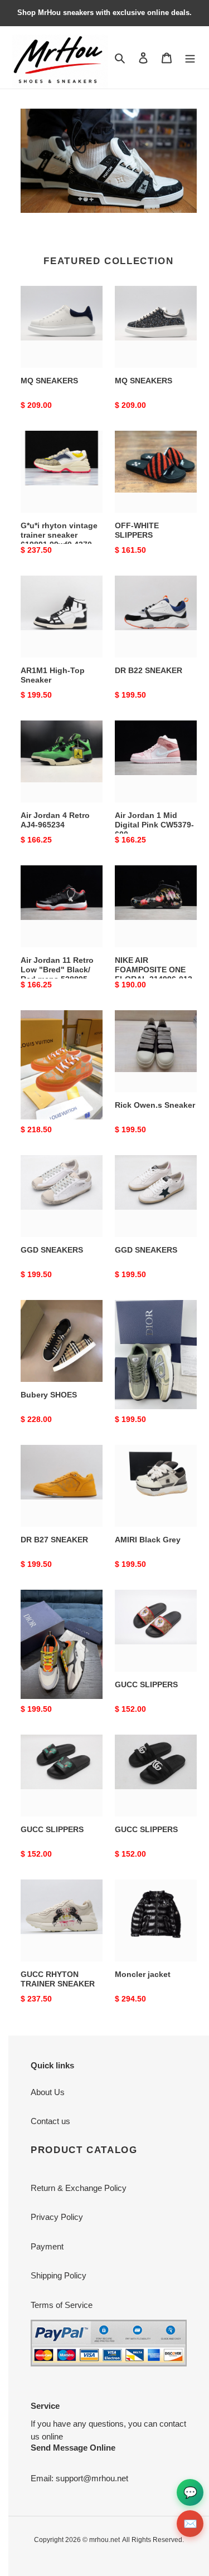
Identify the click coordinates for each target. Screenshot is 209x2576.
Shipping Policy (59, 2275)
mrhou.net (104, 2540)
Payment (47, 2246)
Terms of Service (62, 2305)
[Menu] (190, 58)
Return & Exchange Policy (79, 2188)
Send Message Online (73, 2448)
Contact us (50, 2121)
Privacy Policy (57, 2217)
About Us (48, 2092)
